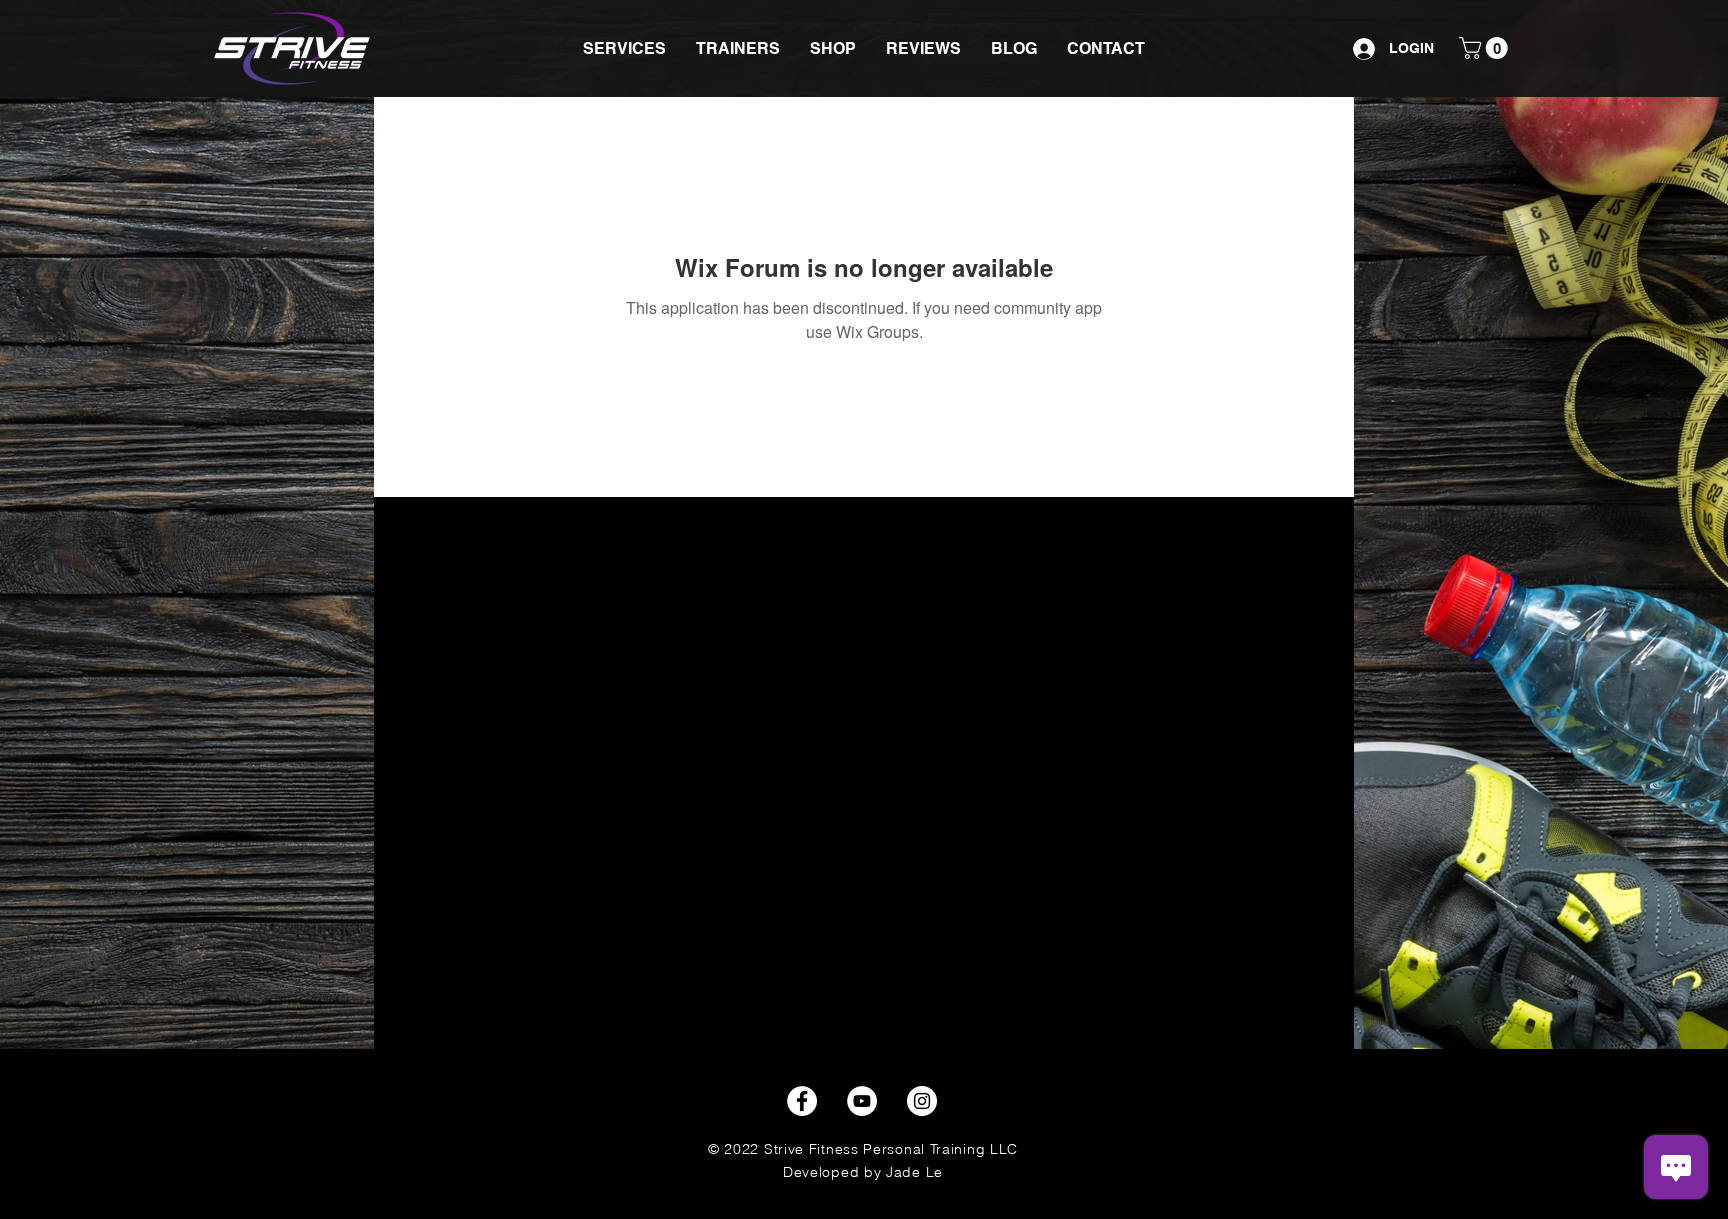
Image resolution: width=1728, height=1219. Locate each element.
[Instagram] (922, 1101)
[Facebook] (802, 1101)
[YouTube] (862, 1101)
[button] (624, 48)
